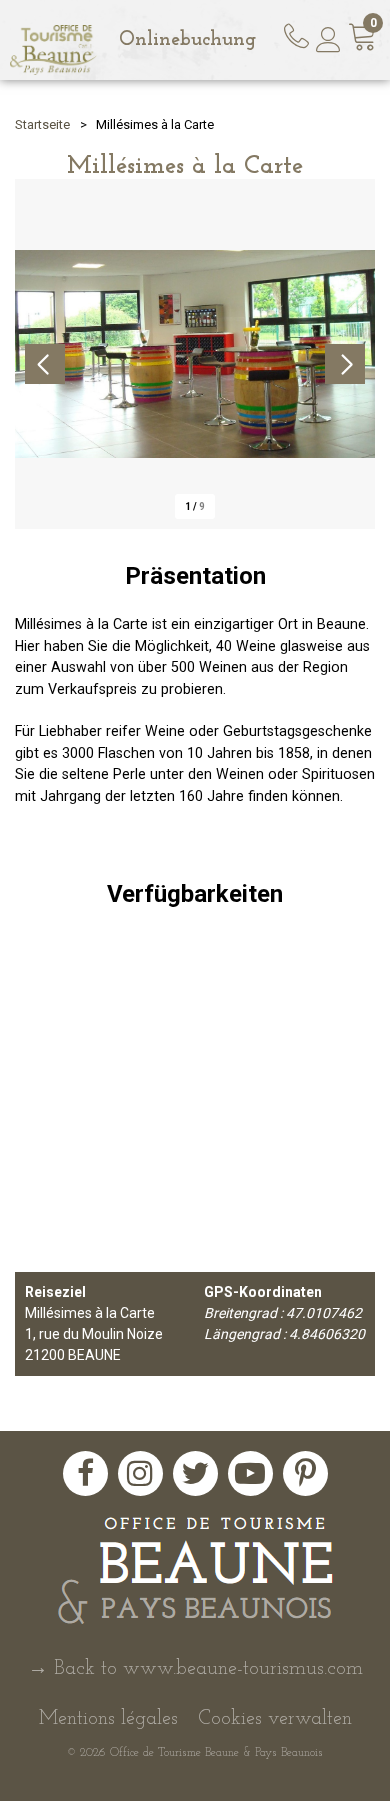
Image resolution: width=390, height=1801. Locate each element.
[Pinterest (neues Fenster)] (305, 1473)
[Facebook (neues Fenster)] (85, 1473)
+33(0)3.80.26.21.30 (299, 33)
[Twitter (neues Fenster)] (195, 1473)
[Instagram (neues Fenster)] (140, 1473)
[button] (363, 40)
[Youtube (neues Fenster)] (250, 1473)
